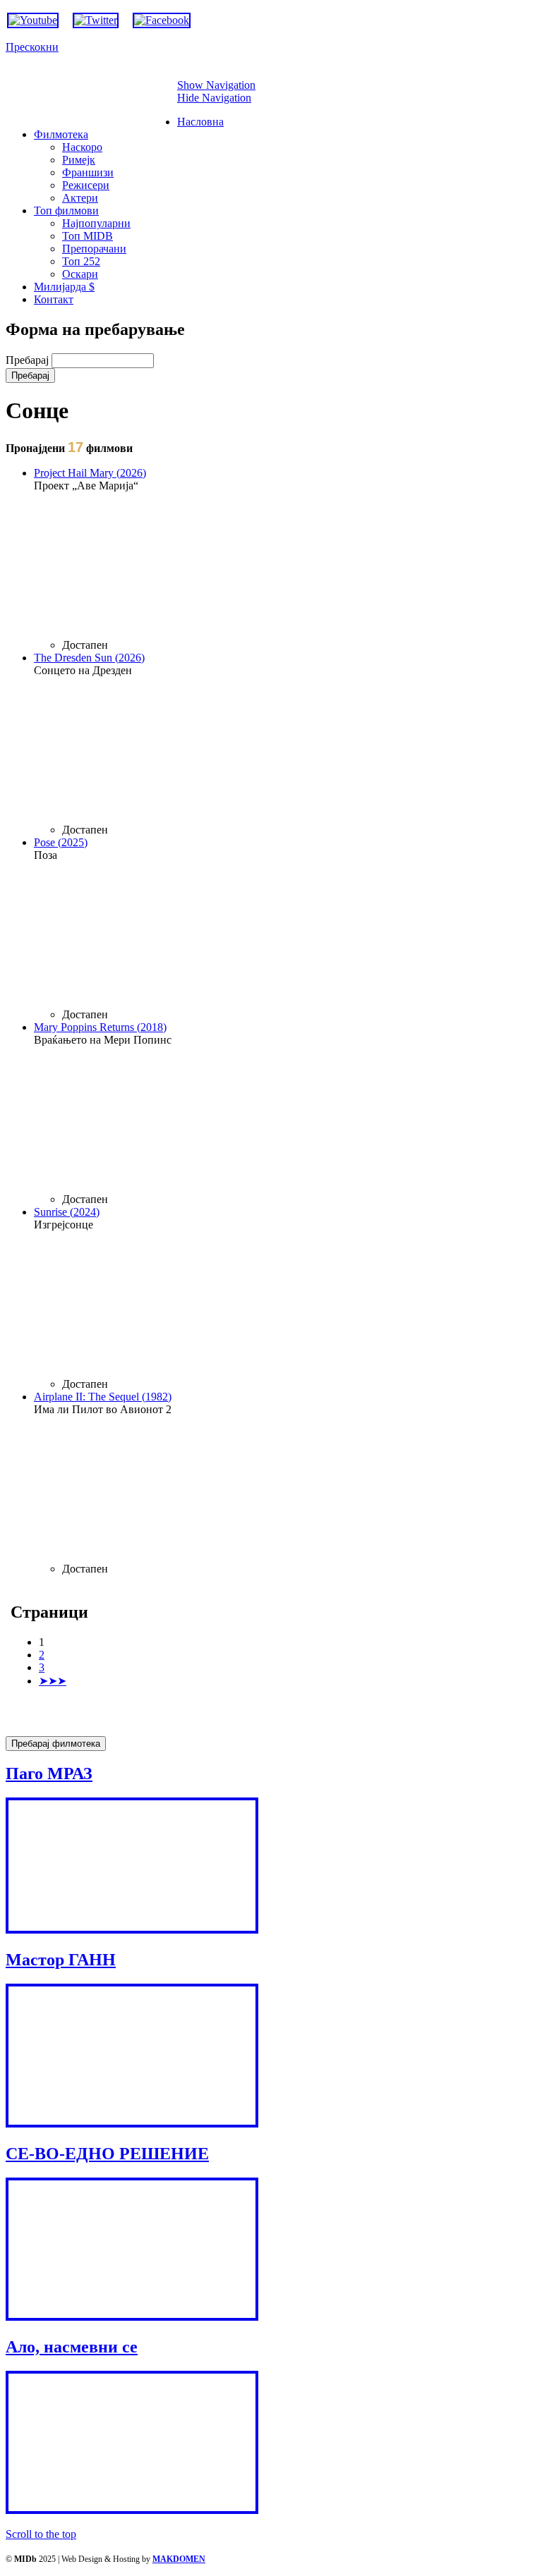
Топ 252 (81, 261)
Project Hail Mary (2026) (90, 473)
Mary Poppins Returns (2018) (100, 1027)
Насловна (200, 122)
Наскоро (82, 147)
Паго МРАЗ (49, 1774)
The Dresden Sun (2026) (89, 658)
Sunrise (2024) (67, 1212)
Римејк (79, 160)
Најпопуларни (96, 223)
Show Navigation (216, 85)
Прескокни (32, 47)
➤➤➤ (53, 1681)
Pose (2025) (61, 842)
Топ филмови (66, 210)
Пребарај (29, 360)
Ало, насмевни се (72, 2347)
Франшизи (88, 172)
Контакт (54, 299)
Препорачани (94, 249)
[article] (285, 559)
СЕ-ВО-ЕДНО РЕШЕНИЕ (107, 2154)
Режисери (86, 185)
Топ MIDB (88, 236)
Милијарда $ (64, 287)
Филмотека (61, 134)
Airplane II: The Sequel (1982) (103, 1397)
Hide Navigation (214, 98)
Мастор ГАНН (61, 1960)
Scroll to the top (41, 2534)
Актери (80, 198)
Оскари (80, 274)
